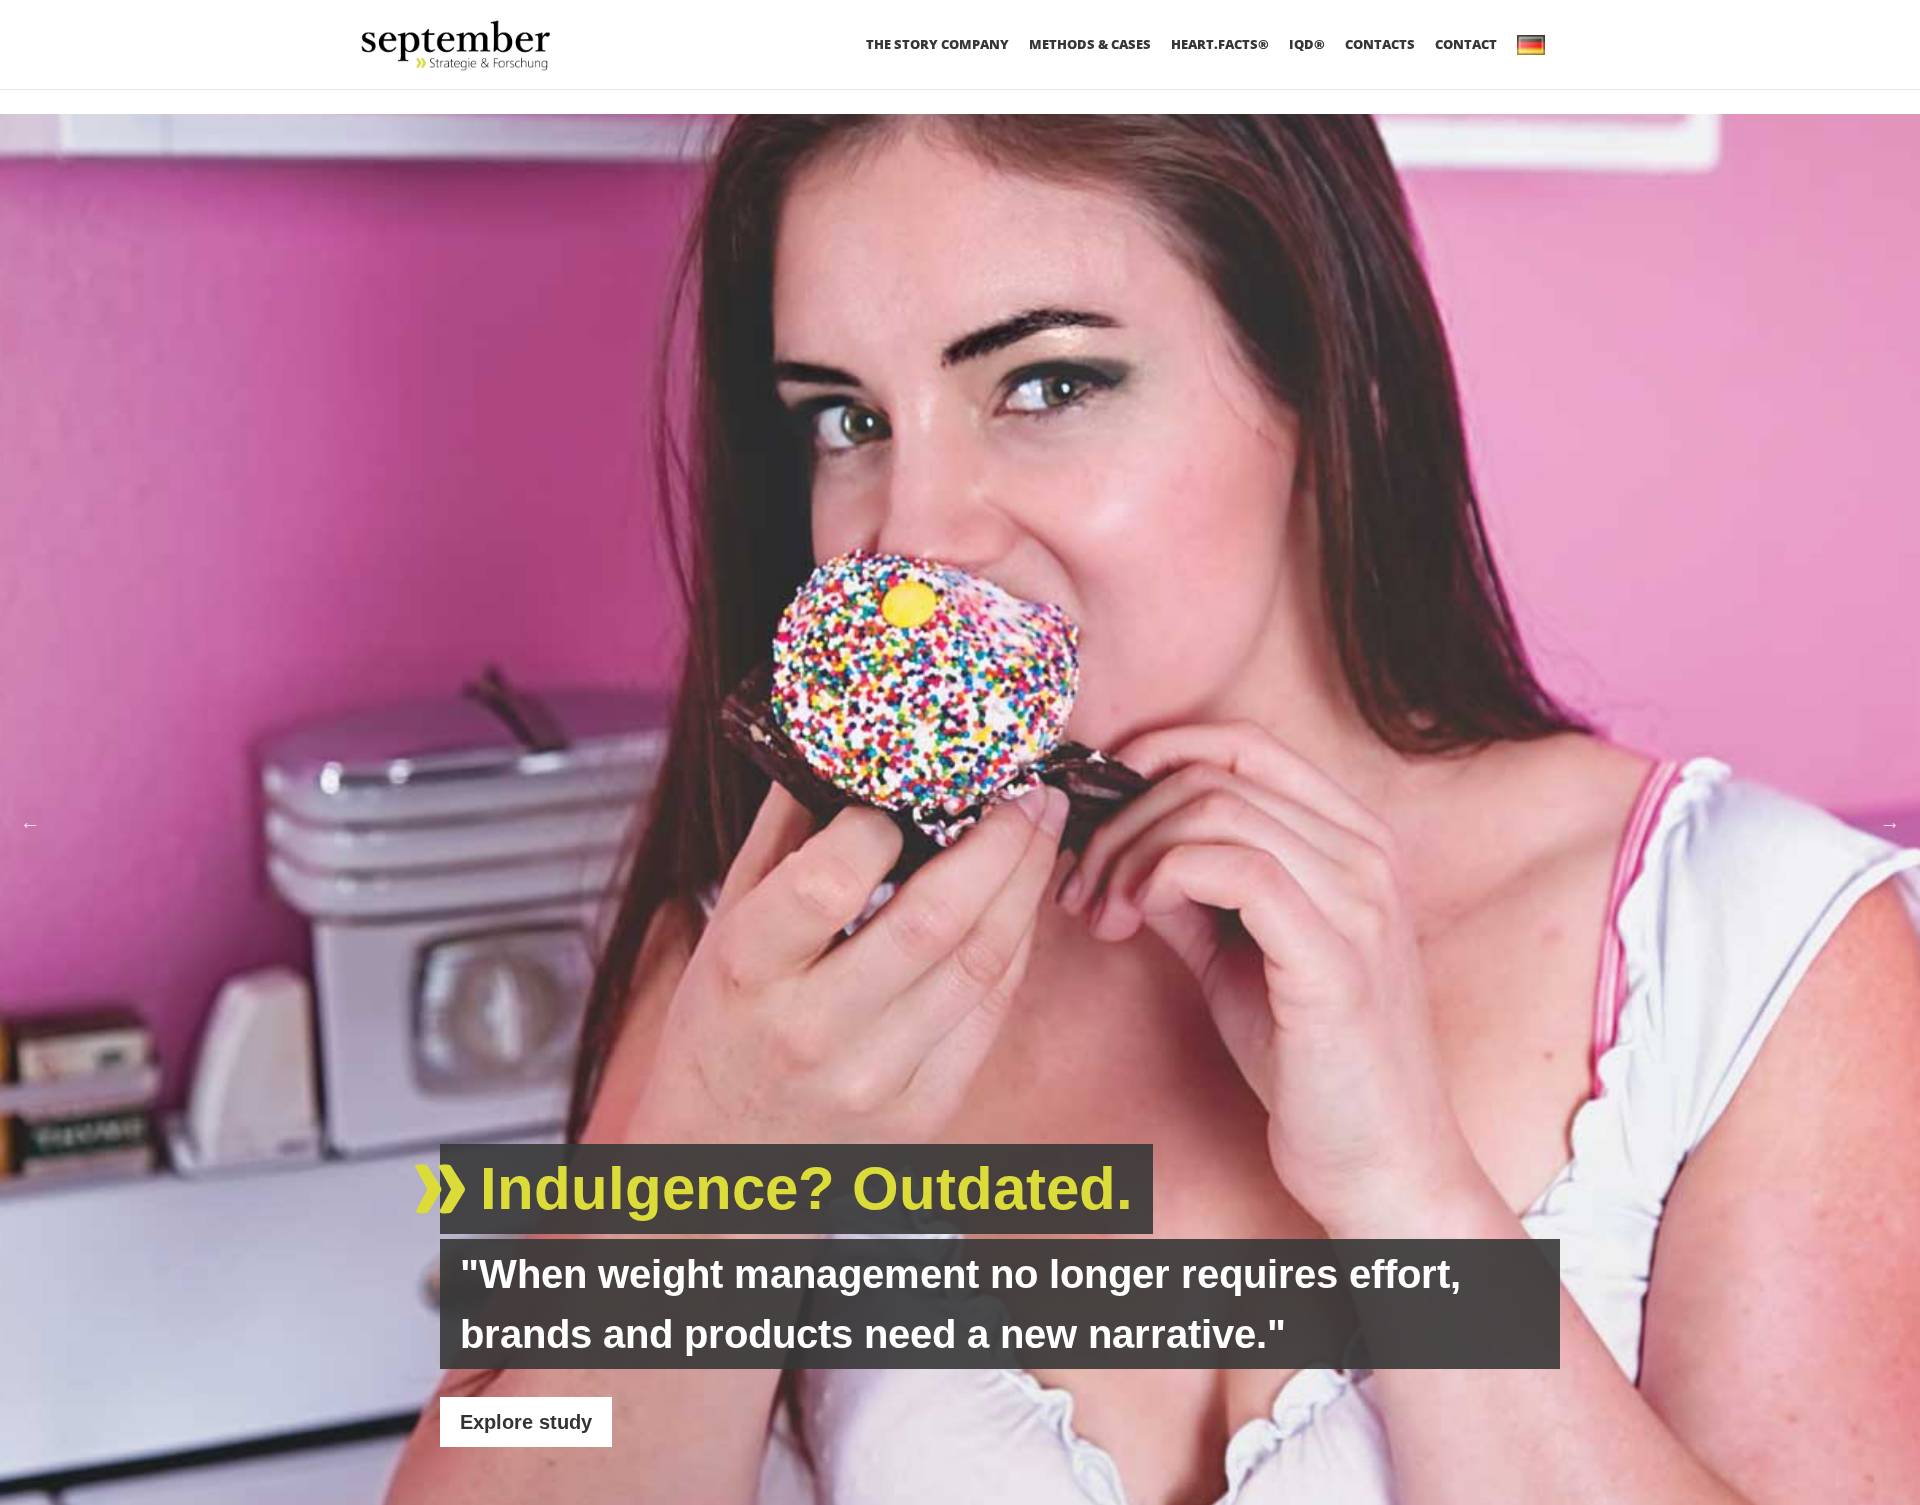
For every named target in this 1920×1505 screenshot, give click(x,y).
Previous (30, 822)
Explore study (526, 1422)
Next (1890, 822)
